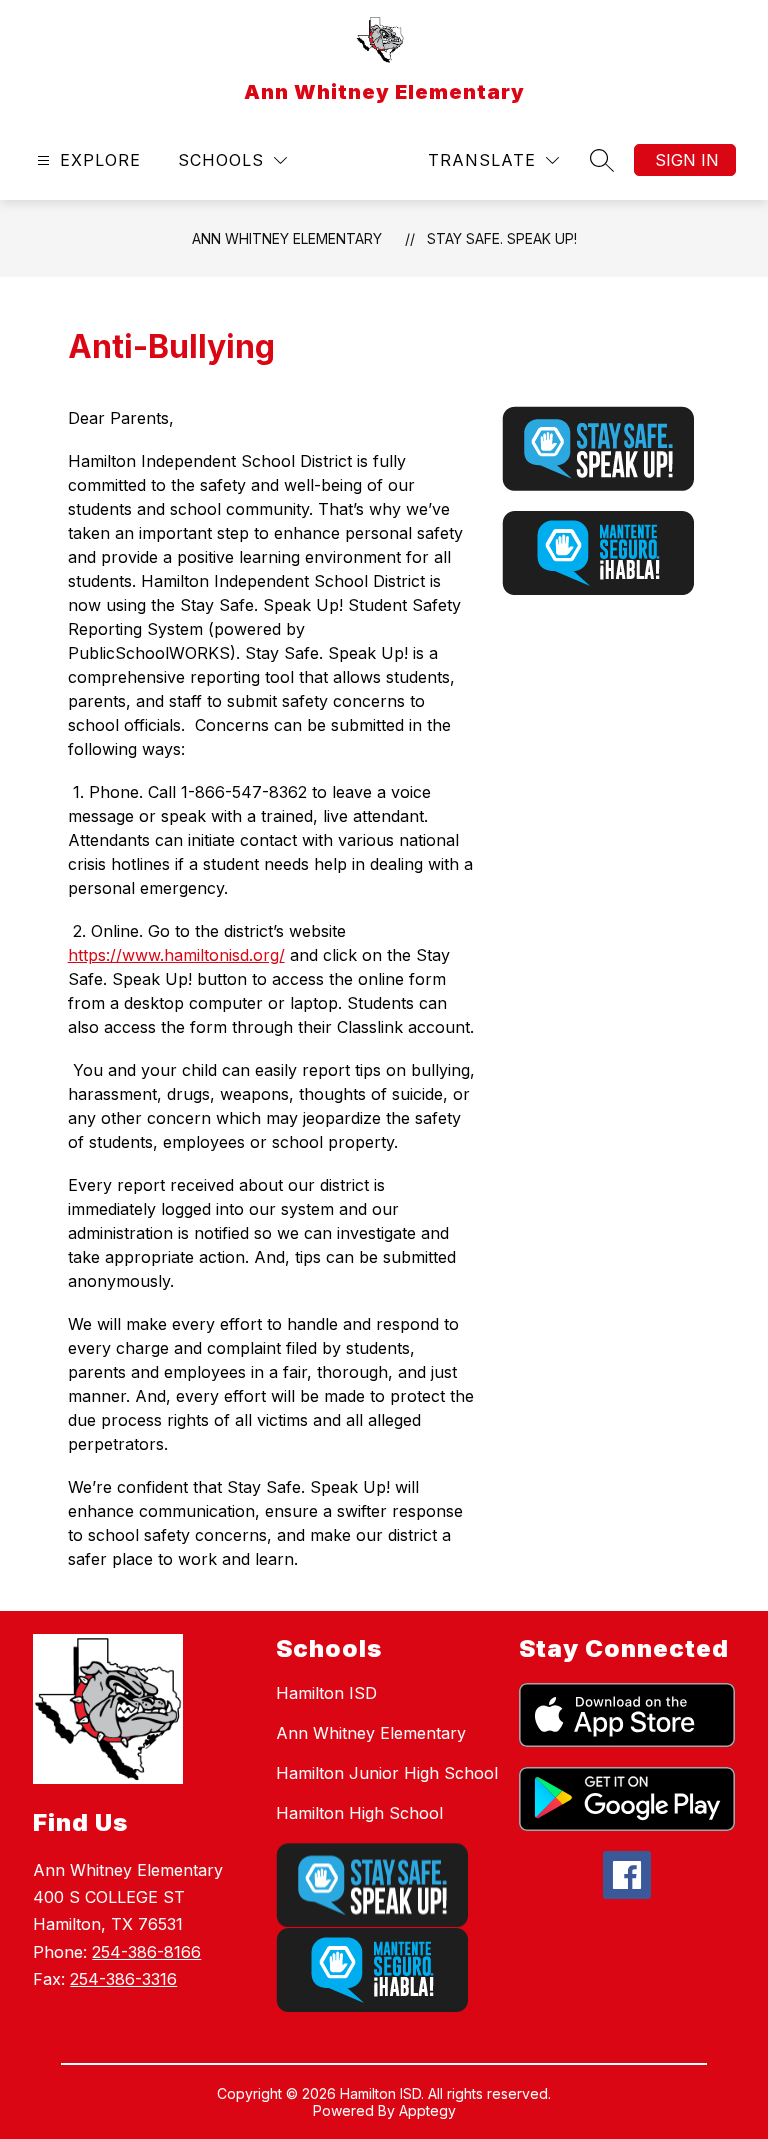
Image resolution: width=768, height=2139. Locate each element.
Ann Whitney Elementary (287, 238)
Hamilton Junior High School (387, 1773)
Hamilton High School (359, 1813)
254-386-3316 (123, 1979)
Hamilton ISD (326, 1693)
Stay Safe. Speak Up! (502, 238)
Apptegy (427, 2110)
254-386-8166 (146, 1952)
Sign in (687, 160)
